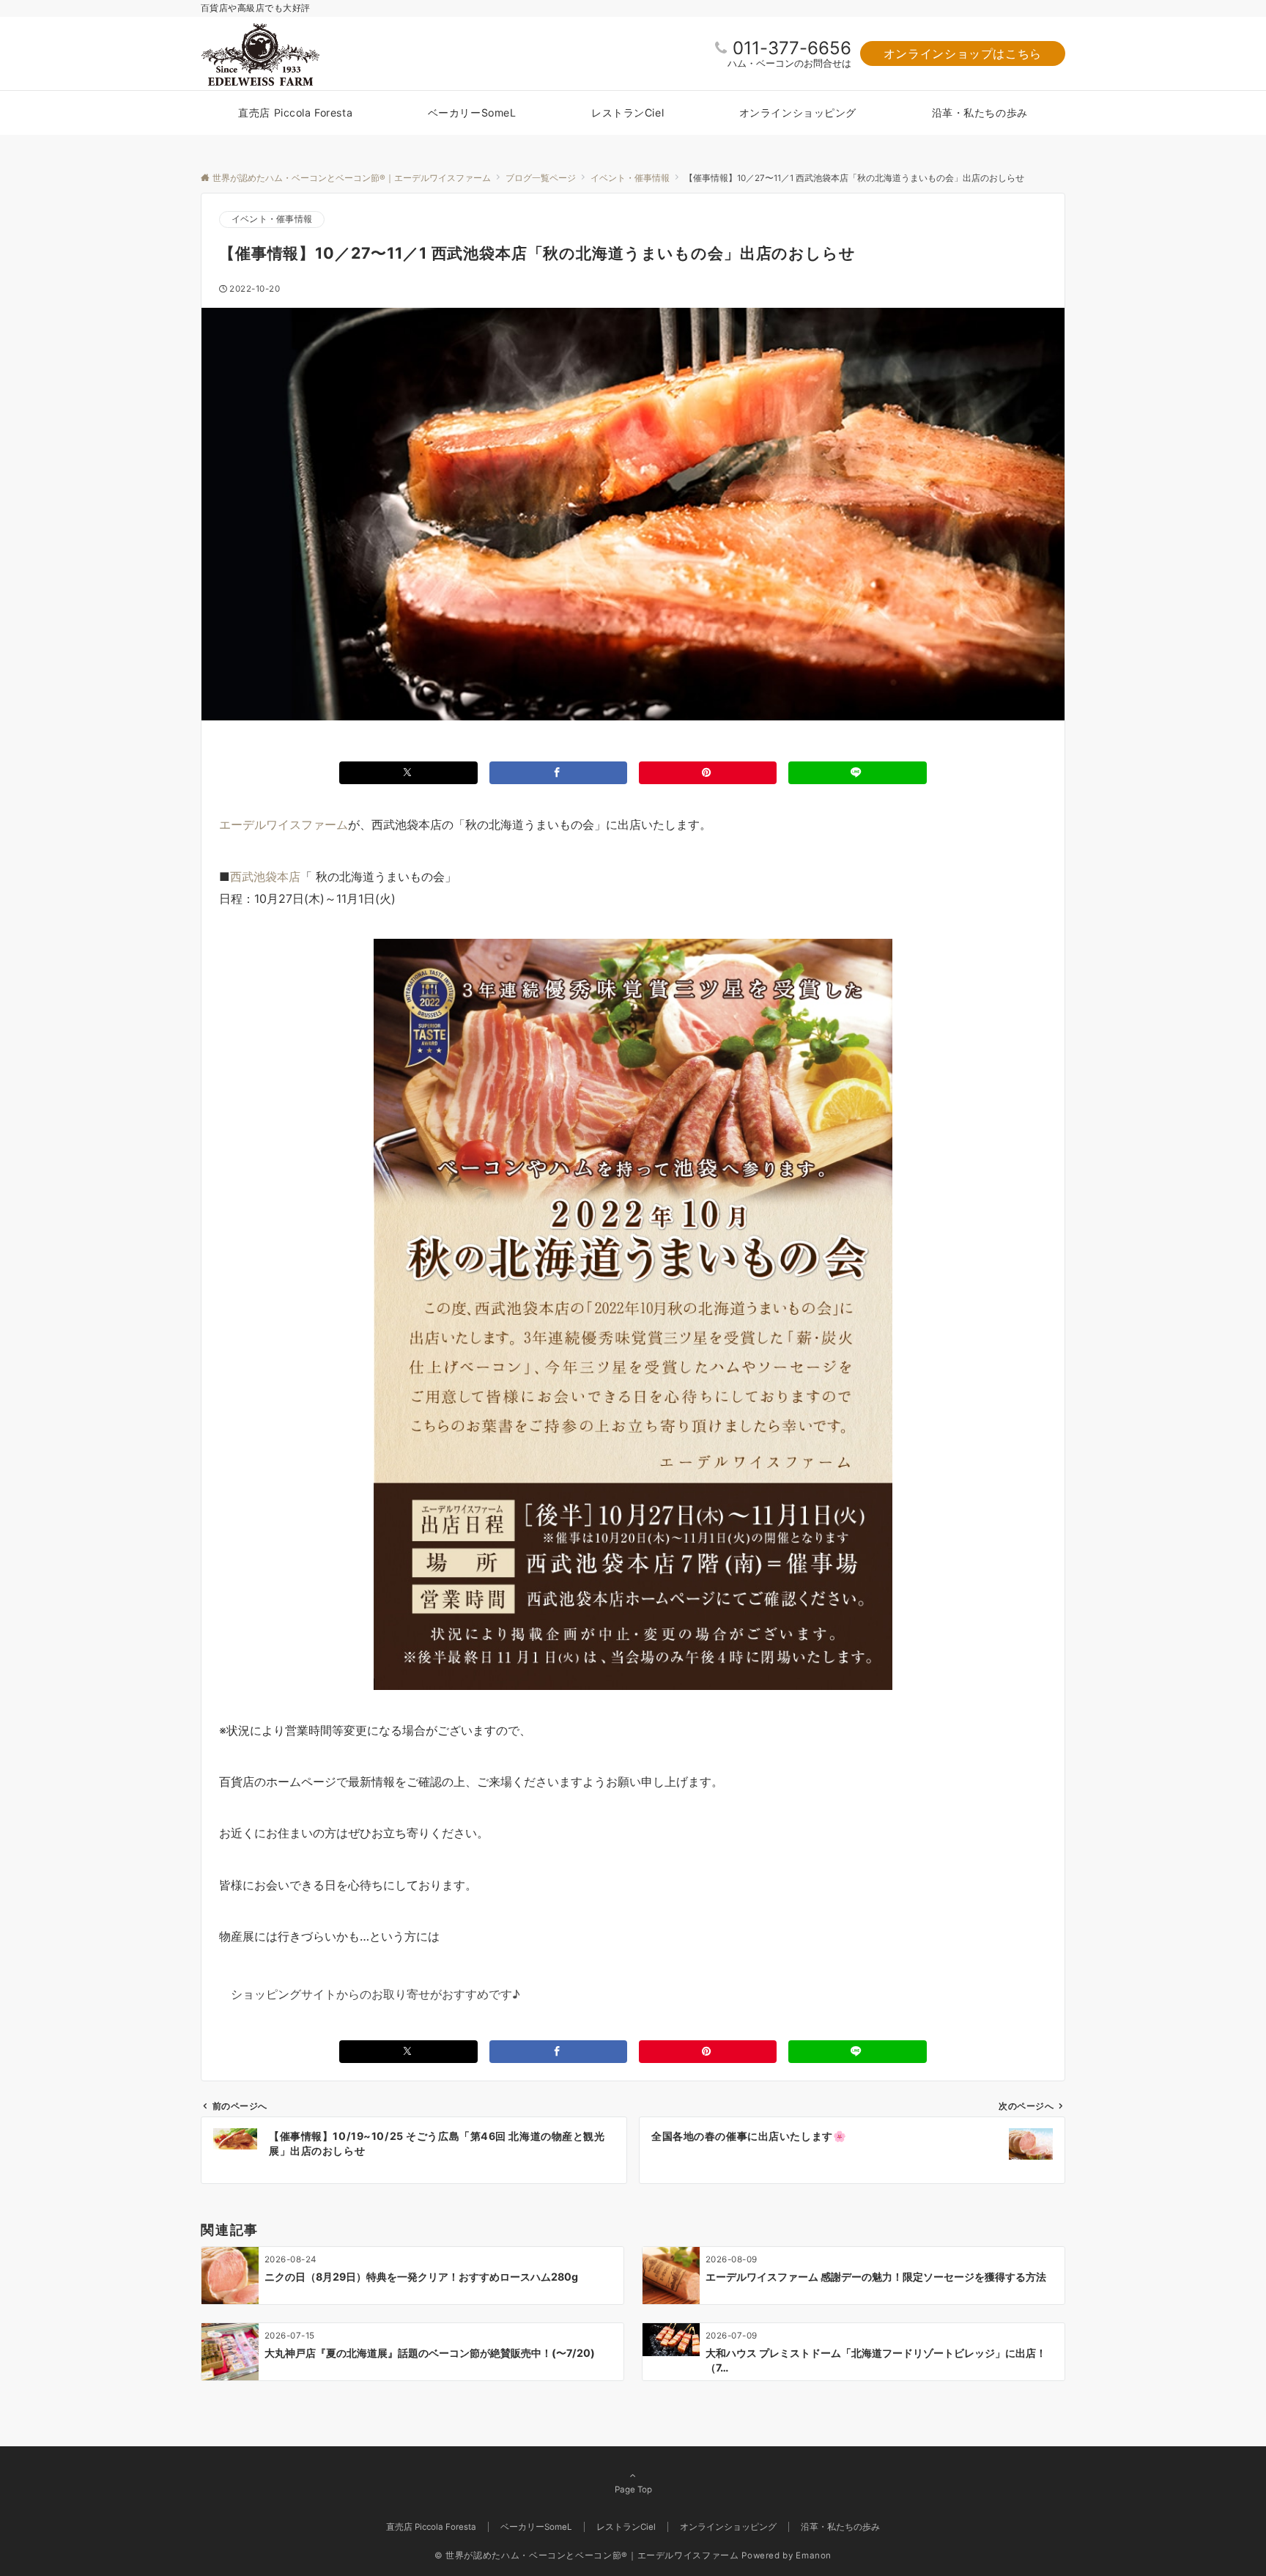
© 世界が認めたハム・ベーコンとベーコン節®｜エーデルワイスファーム (587, 2555)
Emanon (814, 2555)
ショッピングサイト (284, 1994)
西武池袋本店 (265, 876)
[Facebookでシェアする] (558, 773)
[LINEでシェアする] (857, 773)
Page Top (633, 2490)
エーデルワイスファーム (284, 824)
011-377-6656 (792, 48)
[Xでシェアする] (408, 773)
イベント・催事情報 (272, 219)
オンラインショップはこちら (963, 53)
